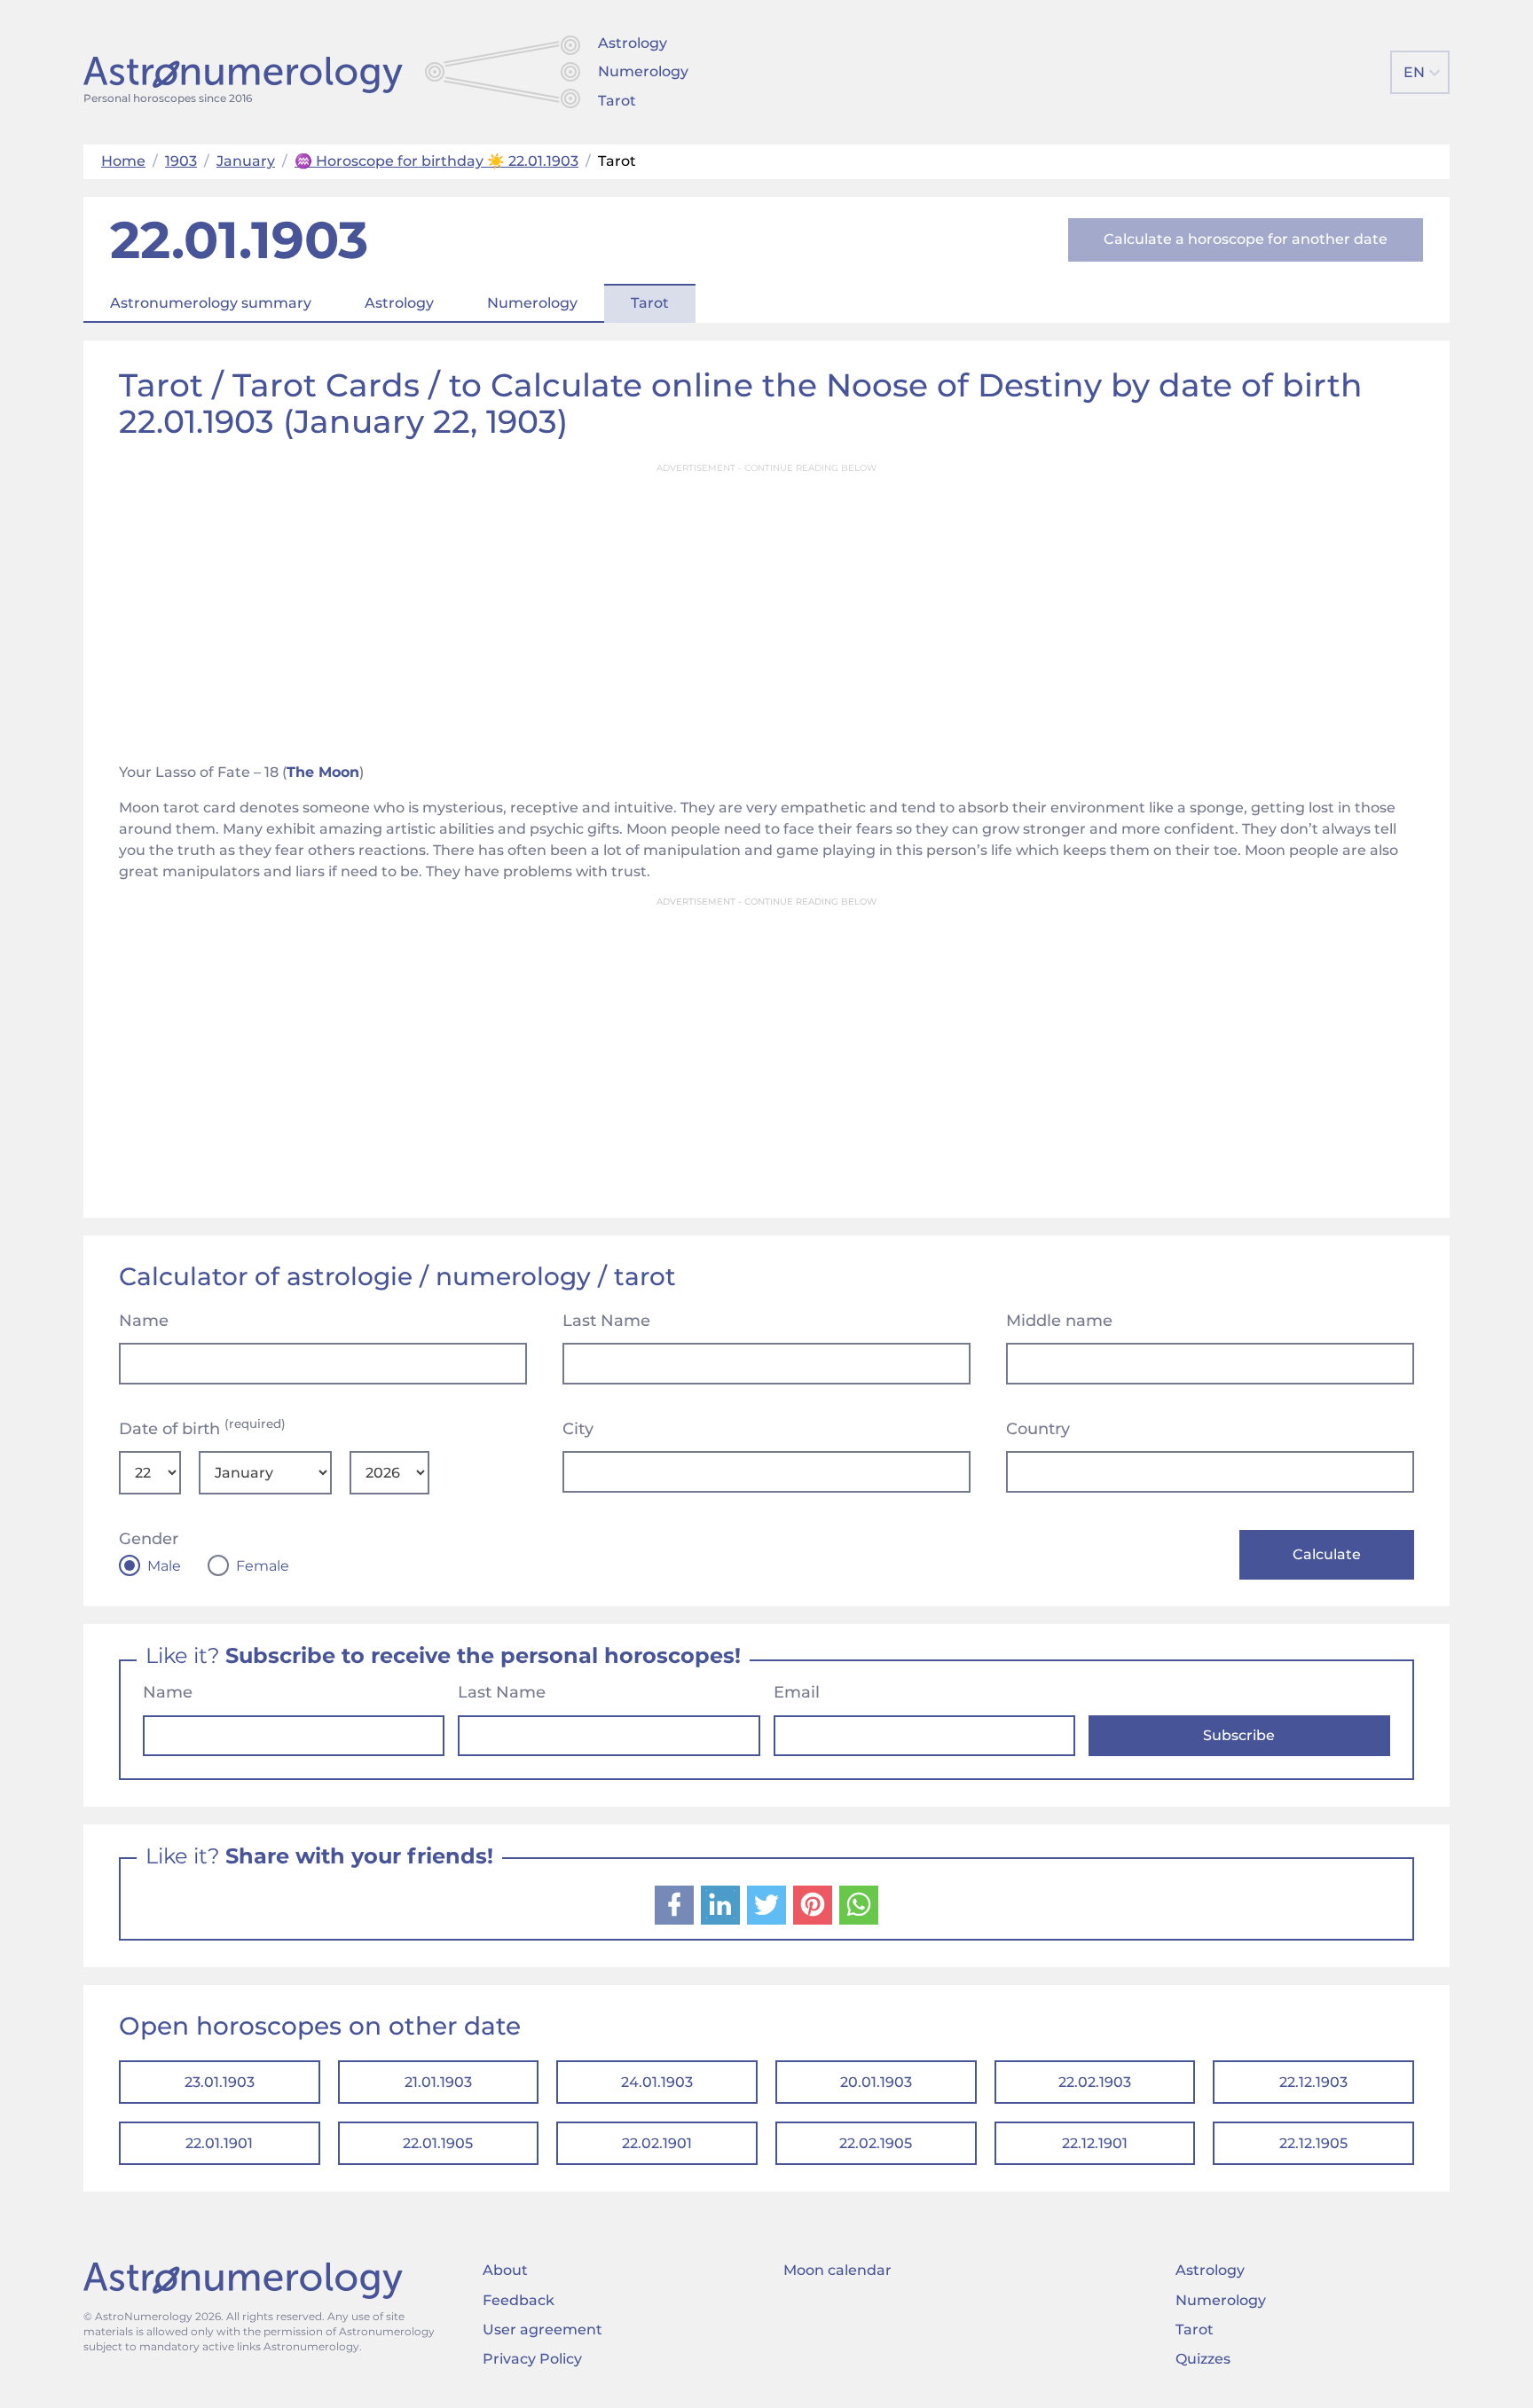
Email (797, 1692)
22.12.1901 (1095, 2143)
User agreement (542, 2330)
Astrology (633, 43)
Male (164, 1566)
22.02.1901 (657, 2143)
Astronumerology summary (211, 303)
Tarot (617, 101)
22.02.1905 (876, 2143)
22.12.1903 (1313, 2082)
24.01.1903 (657, 2082)
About (505, 2270)
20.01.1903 (876, 2082)
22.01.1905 (438, 2143)
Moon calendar (837, 2270)
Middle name (1059, 1321)
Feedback (519, 2300)
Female (263, 1566)
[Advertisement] (766, 608)
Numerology (643, 71)
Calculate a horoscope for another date (1246, 239)
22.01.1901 (219, 2143)
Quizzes (1203, 2359)
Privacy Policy (532, 2359)
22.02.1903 (1095, 2082)
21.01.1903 (438, 2082)
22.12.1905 (1313, 2143)
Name (144, 1321)
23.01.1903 (220, 2082)
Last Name (606, 1321)
